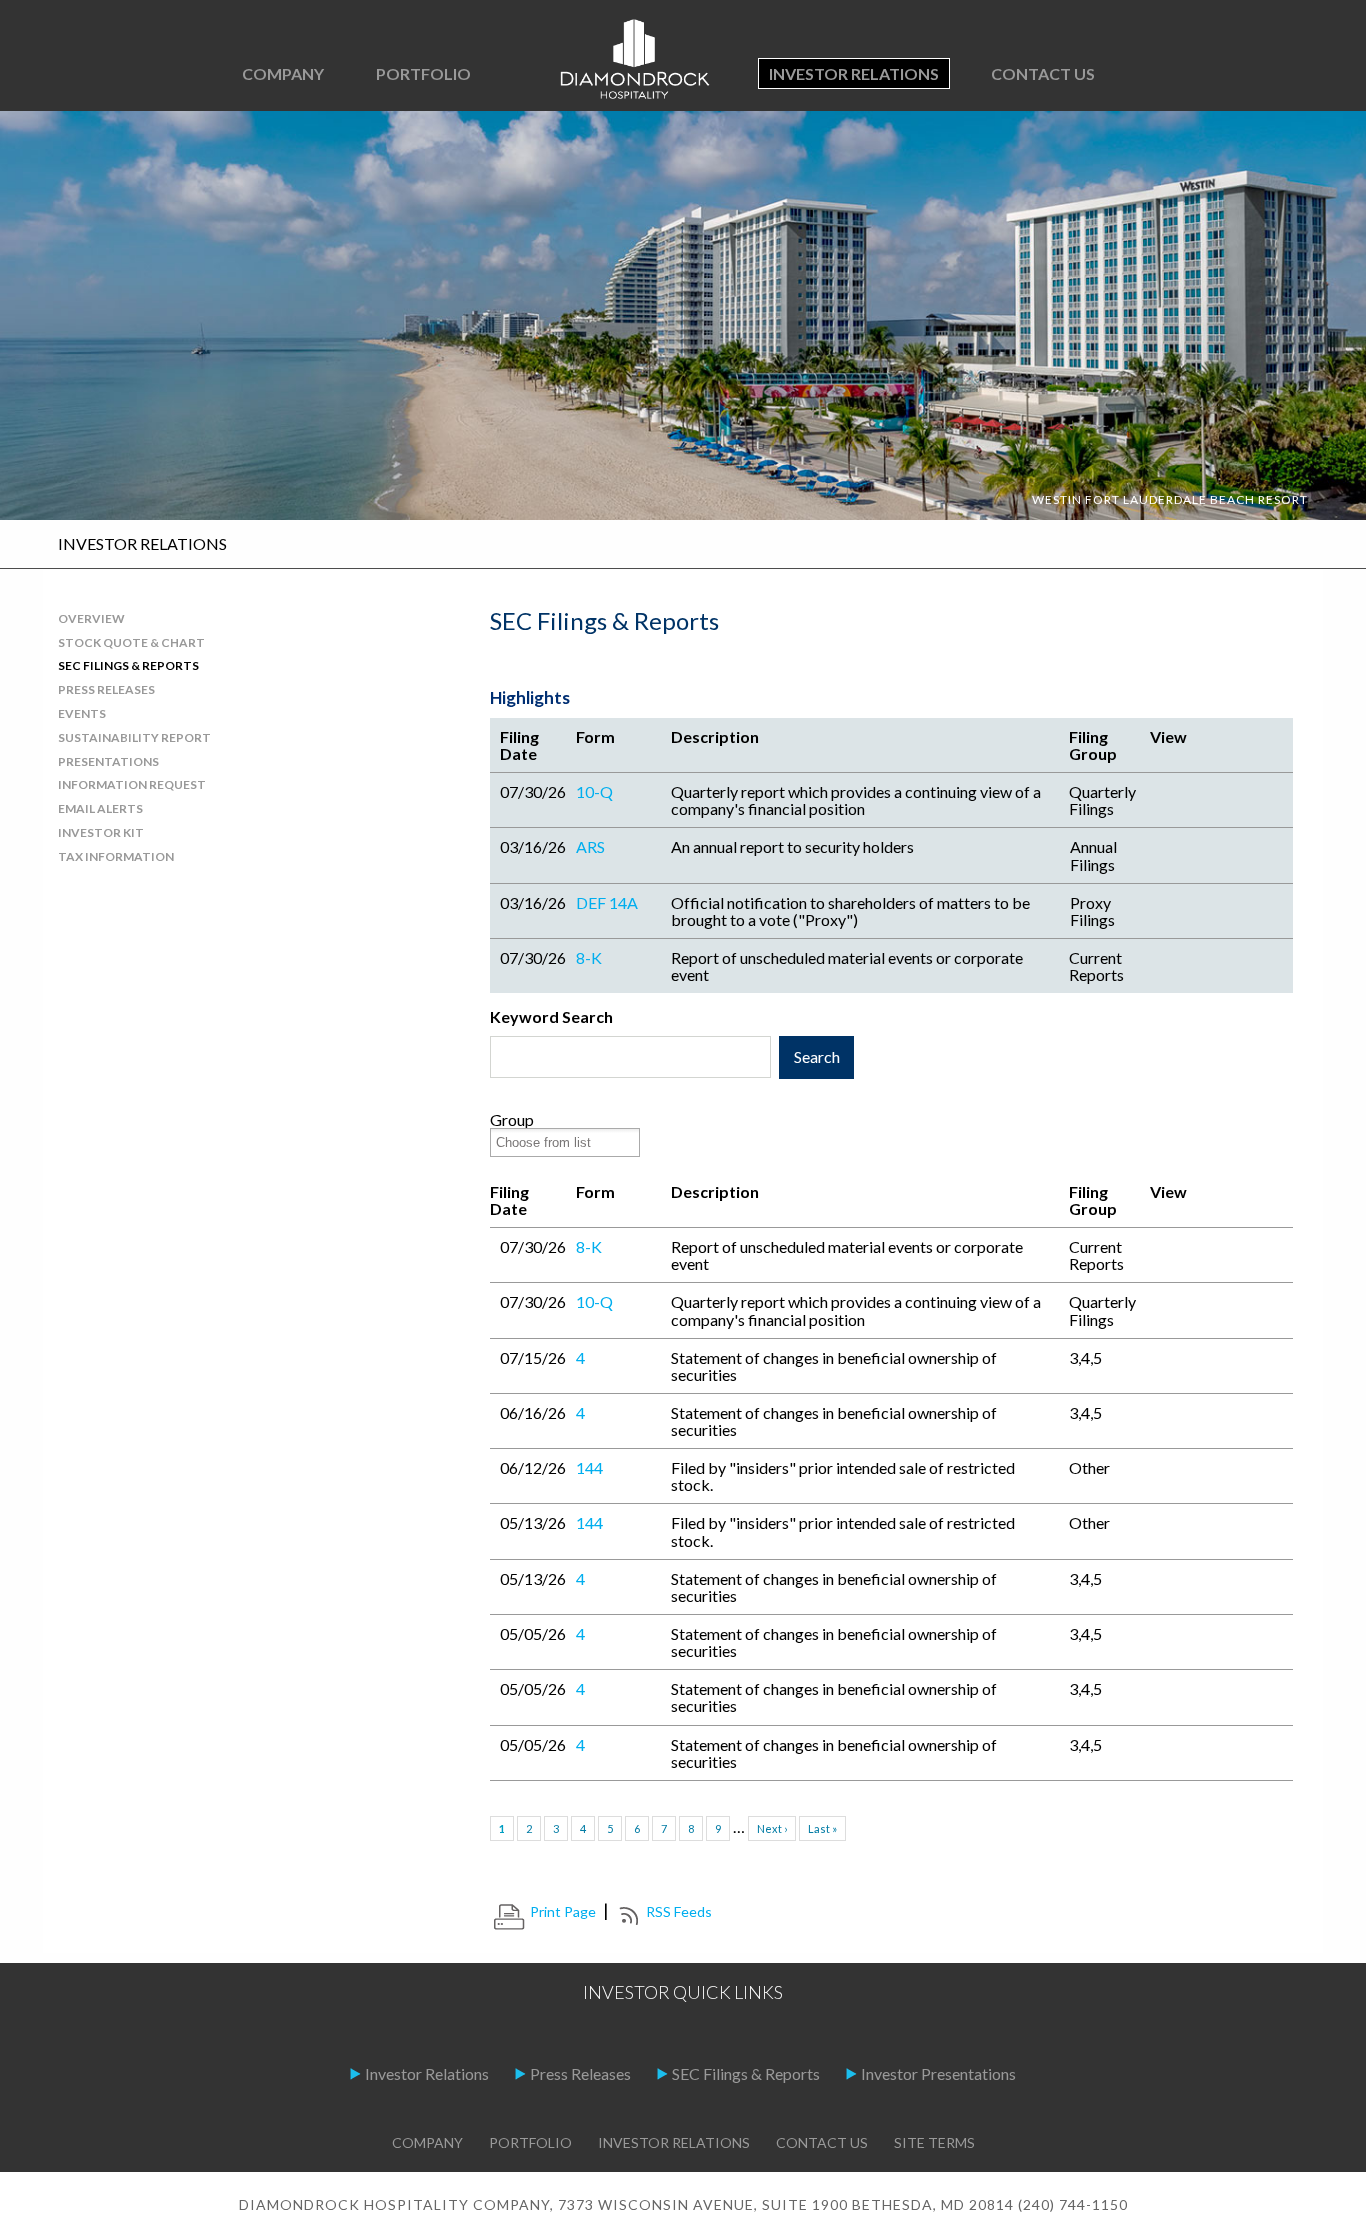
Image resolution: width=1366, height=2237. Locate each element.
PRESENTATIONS (108, 761)
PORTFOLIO (423, 73)
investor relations (674, 2142)
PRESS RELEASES (106, 689)
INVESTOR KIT (101, 832)
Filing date (519, 745)
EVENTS (82, 713)
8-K (589, 957)
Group (512, 1119)
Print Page (563, 1911)
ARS (590, 846)
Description (715, 736)
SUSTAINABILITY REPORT (134, 737)
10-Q (594, 791)
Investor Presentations (938, 2073)
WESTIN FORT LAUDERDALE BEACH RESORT (1170, 499)
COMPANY (283, 73)
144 (589, 1467)
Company (427, 2142)
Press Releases (580, 2073)
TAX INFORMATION (116, 856)
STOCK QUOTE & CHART (131, 642)
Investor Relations (854, 73)
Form (595, 736)
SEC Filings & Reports (746, 2073)
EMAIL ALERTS (100, 808)
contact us (822, 2142)
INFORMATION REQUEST (132, 784)
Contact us (1043, 73)
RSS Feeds (679, 1911)
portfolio (530, 2142)
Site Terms (934, 2142)
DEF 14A (607, 902)
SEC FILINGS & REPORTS (128, 665)
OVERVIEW (91, 618)
